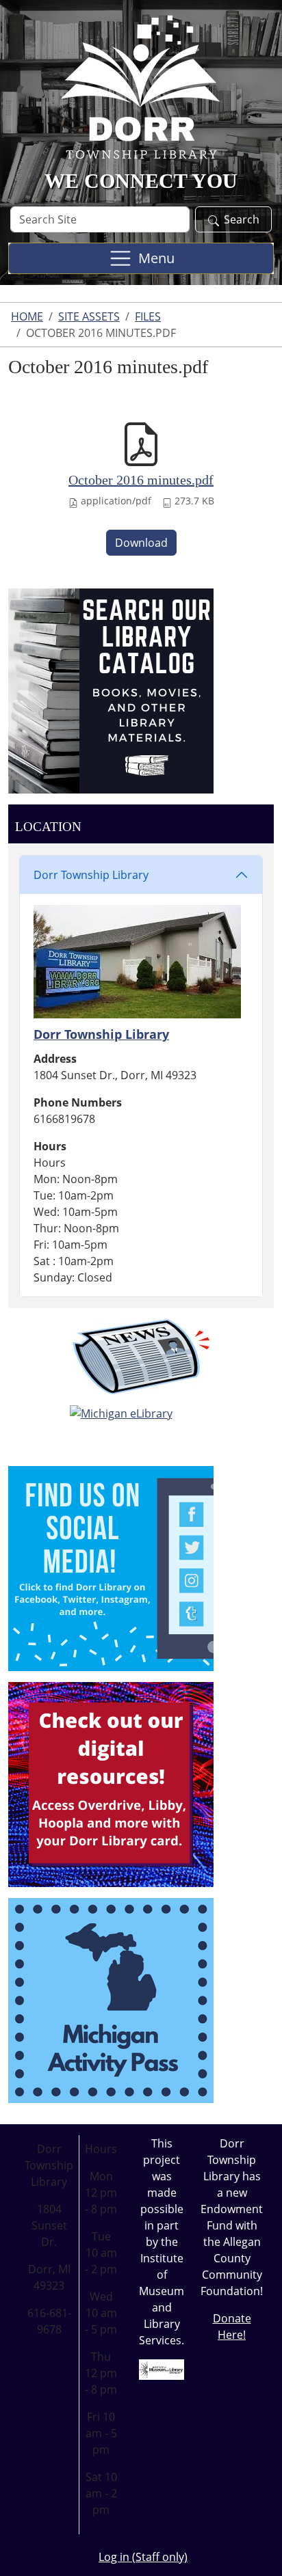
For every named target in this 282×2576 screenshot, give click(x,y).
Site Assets (89, 316)
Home (27, 316)
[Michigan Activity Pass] (111, 1999)
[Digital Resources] (111, 1783)
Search (242, 219)
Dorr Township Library (91, 875)
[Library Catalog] (111, 690)
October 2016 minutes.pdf (141, 480)
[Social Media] (111, 1567)
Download (141, 543)
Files (148, 316)
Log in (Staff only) (143, 2557)
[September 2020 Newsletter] (141, 1357)
